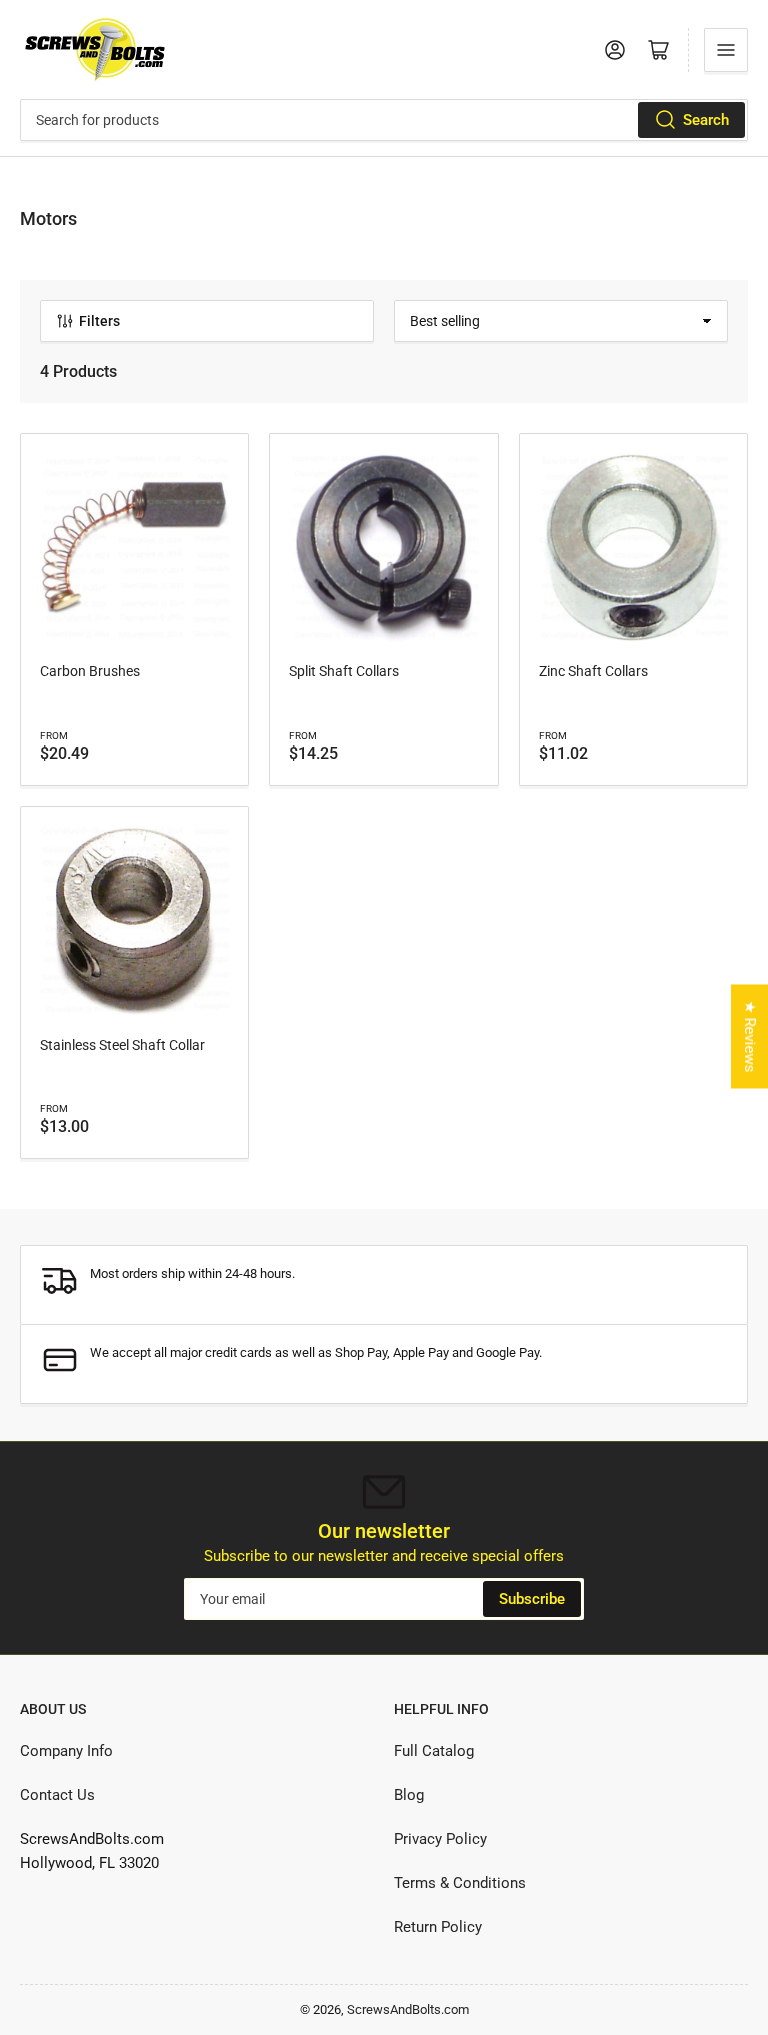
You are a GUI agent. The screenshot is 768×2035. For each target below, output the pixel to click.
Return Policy (438, 1927)
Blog (409, 1795)
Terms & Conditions (460, 1883)
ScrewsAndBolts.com (408, 2009)
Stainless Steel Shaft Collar (122, 1045)
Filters (99, 321)
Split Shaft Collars (344, 671)
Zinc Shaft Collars (593, 671)
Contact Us (57, 1795)
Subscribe (532, 1599)
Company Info (66, 1751)
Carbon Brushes (90, 671)
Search (706, 120)
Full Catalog (434, 1751)
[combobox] (384, 120)
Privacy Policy (440, 1839)
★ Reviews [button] (750, 1036)
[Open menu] (726, 50)
